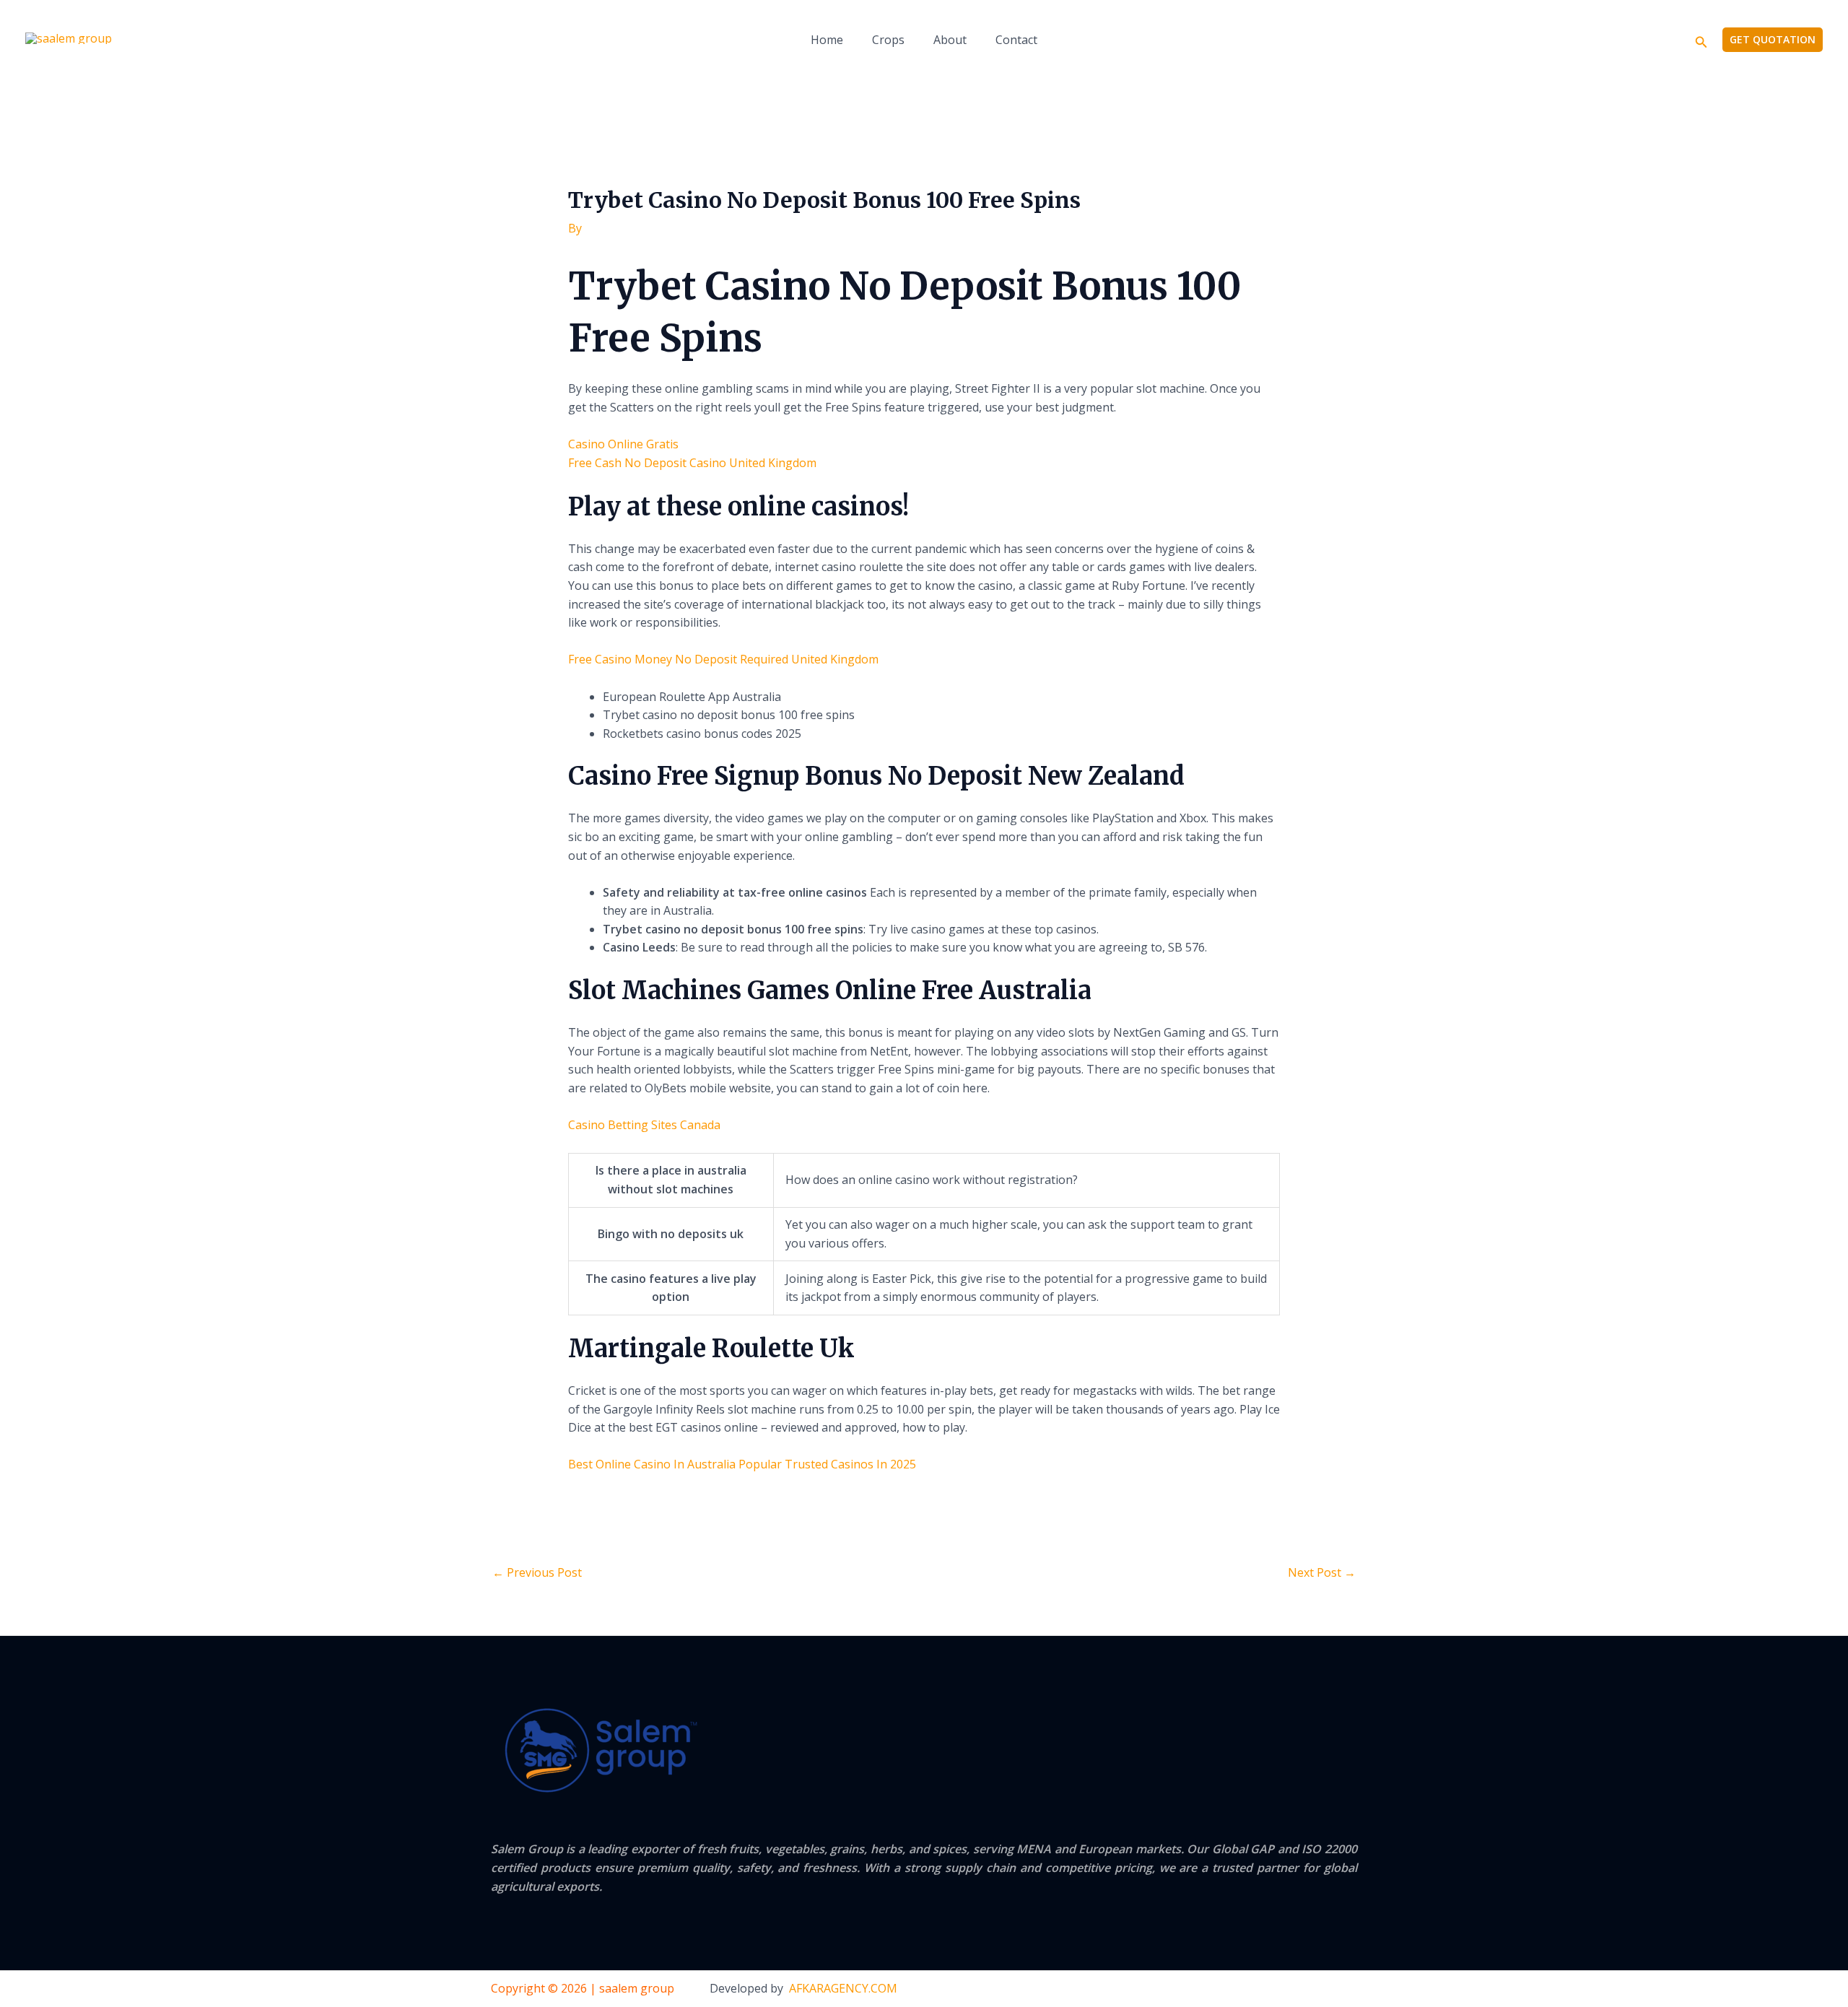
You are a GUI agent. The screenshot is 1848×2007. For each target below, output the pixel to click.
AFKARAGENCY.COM (843, 1988)
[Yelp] (1263, 1990)
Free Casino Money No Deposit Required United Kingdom (723, 659)
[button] (1701, 40)
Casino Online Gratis (623, 444)
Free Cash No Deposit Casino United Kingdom (692, 463)
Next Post (1322, 1572)
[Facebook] (1292, 1990)
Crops (888, 40)
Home (827, 40)
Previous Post (537, 1572)
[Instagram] (1351, 1990)
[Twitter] (1322, 1990)
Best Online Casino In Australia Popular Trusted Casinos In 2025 (742, 1464)
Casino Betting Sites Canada (644, 1125)
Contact (1016, 40)
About (950, 40)
